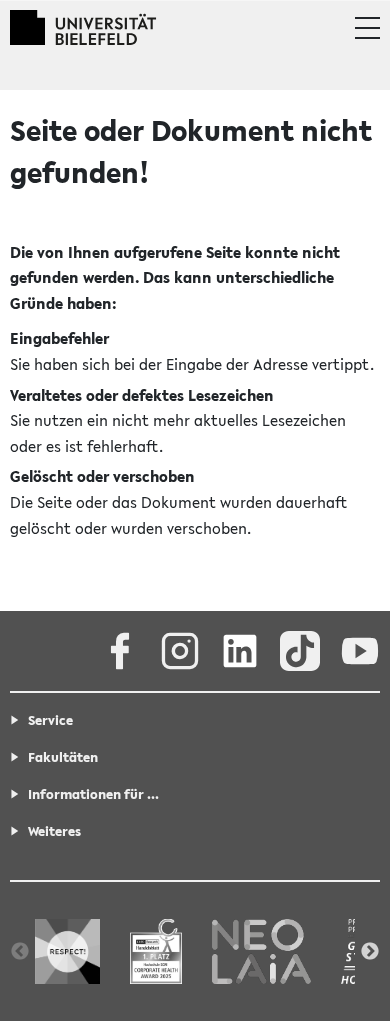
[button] (367, 28)
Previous (20, 952)
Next (370, 952)
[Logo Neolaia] (261, 950)
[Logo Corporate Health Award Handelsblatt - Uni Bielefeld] (156, 950)
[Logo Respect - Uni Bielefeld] (67, 950)
